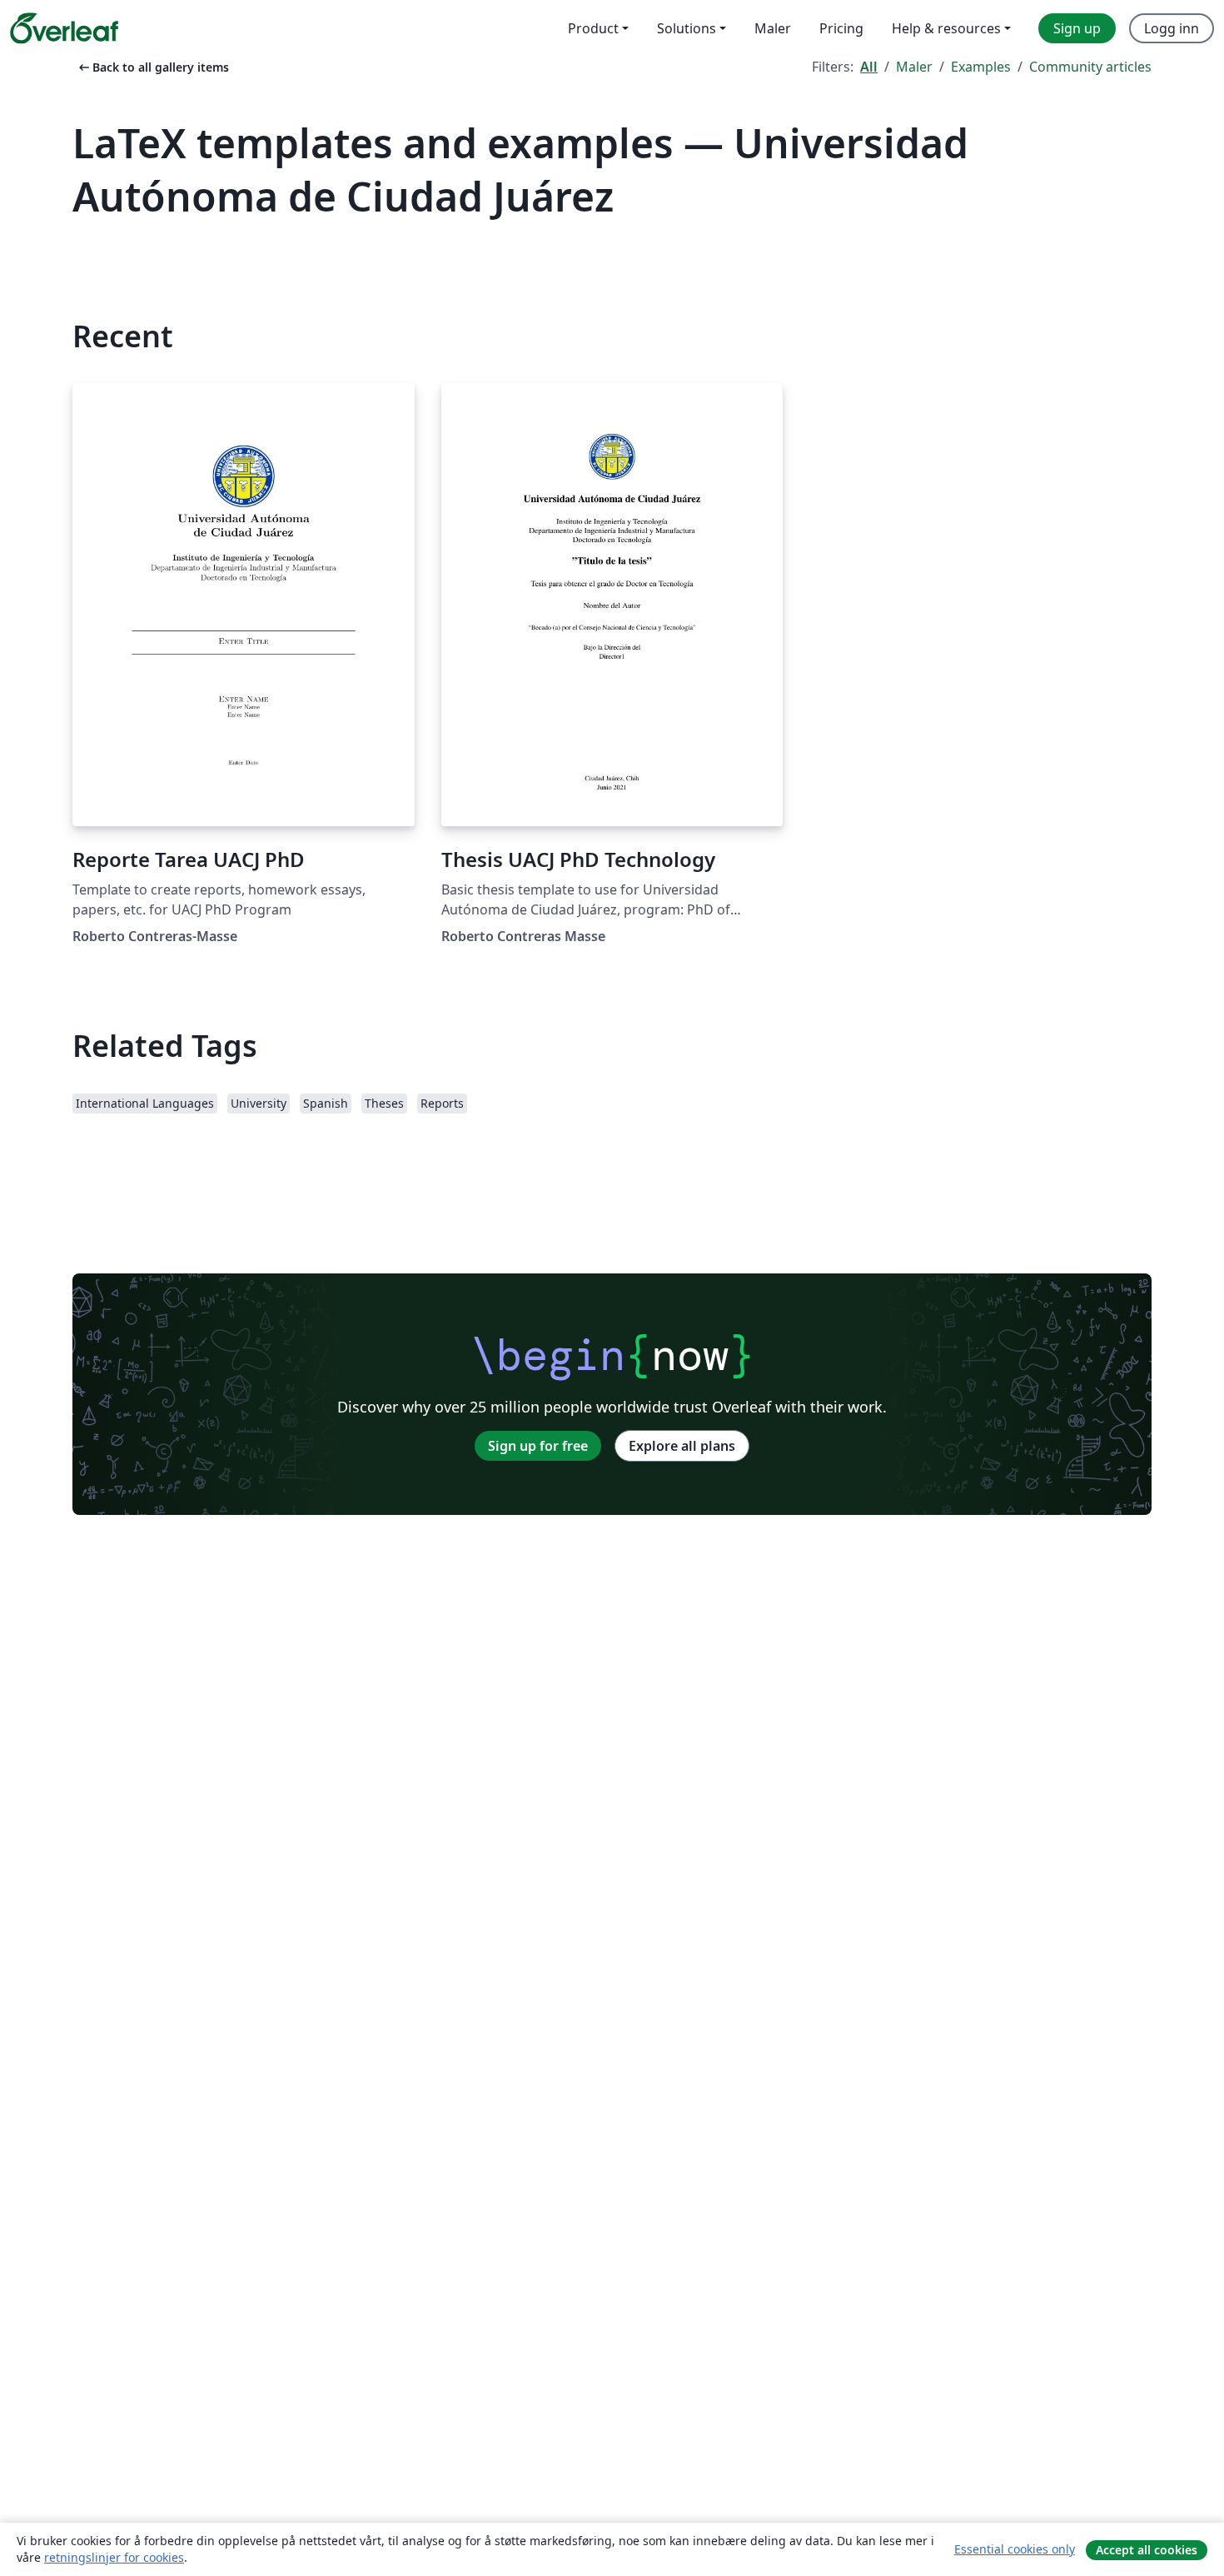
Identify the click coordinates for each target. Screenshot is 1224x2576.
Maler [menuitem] (773, 28)
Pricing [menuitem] (841, 28)
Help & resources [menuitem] (946, 28)
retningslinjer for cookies (114, 2557)
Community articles (1090, 67)
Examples (981, 67)
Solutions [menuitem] (687, 28)
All (869, 67)
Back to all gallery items (152, 67)
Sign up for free (538, 1446)
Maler (914, 67)
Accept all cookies (1147, 2550)
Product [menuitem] (593, 28)
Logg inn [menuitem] (1172, 28)
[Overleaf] (64, 28)
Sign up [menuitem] (1077, 28)
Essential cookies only (1015, 2549)
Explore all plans (682, 1446)
